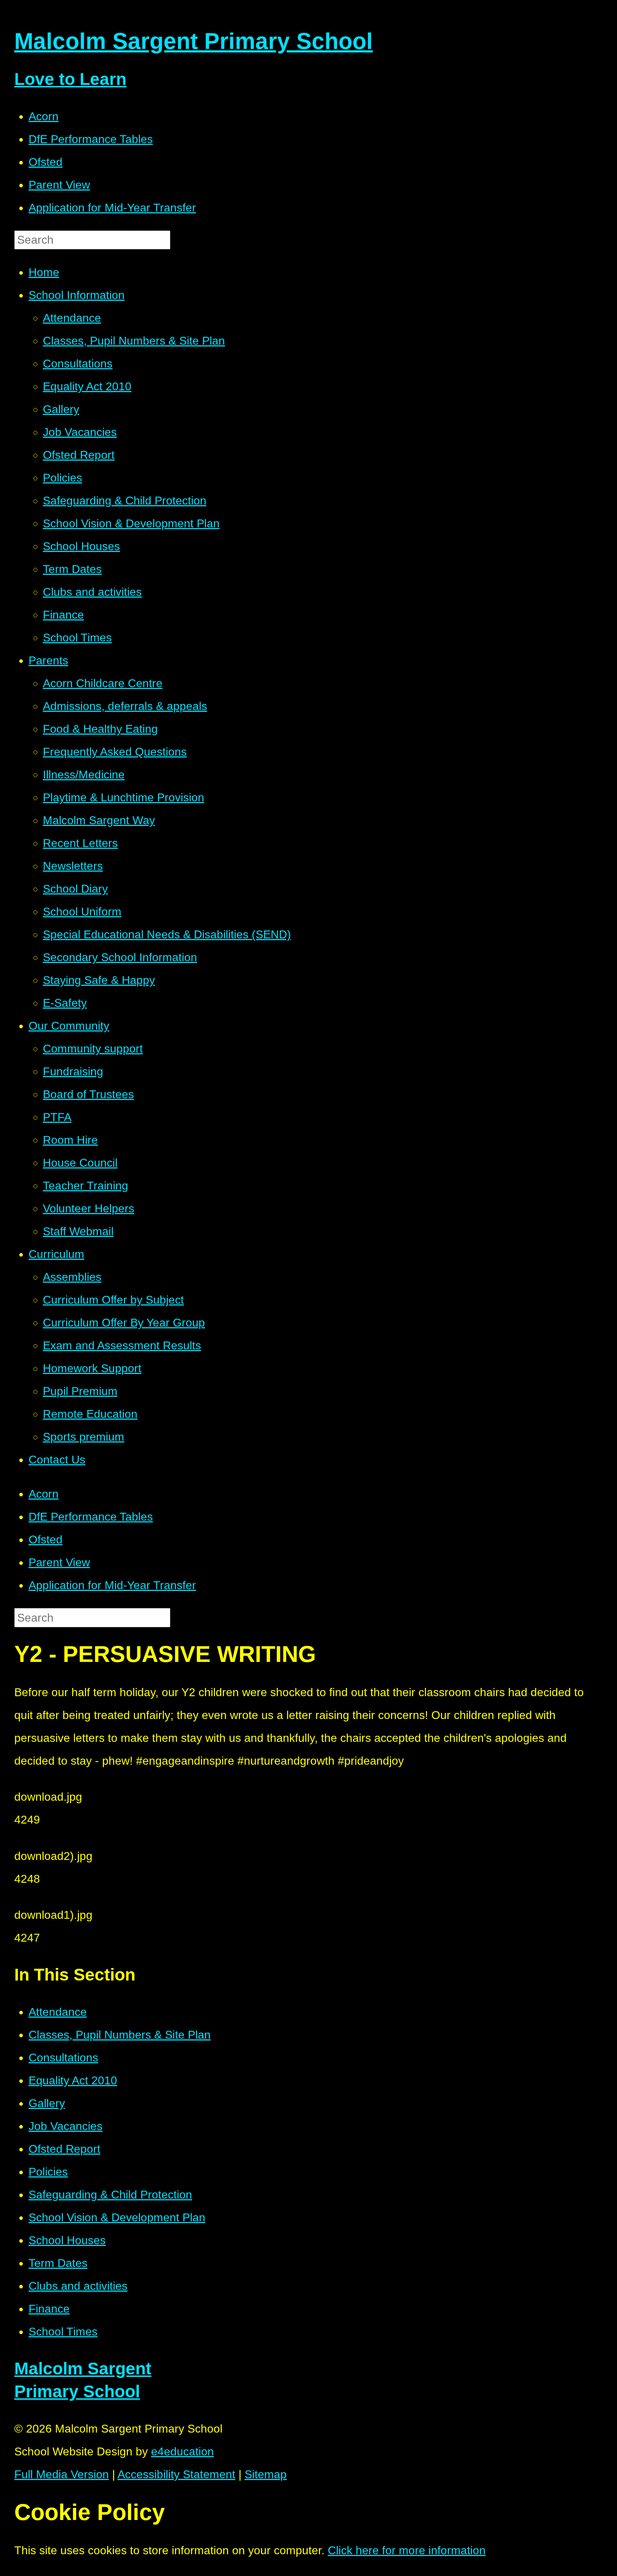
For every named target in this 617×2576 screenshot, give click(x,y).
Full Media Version (62, 2474)
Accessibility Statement (176, 2474)
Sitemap (266, 2474)
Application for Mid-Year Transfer (112, 208)
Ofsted (46, 162)
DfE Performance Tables (91, 139)
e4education (182, 2451)
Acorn (44, 116)
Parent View (59, 185)
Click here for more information (407, 2550)
